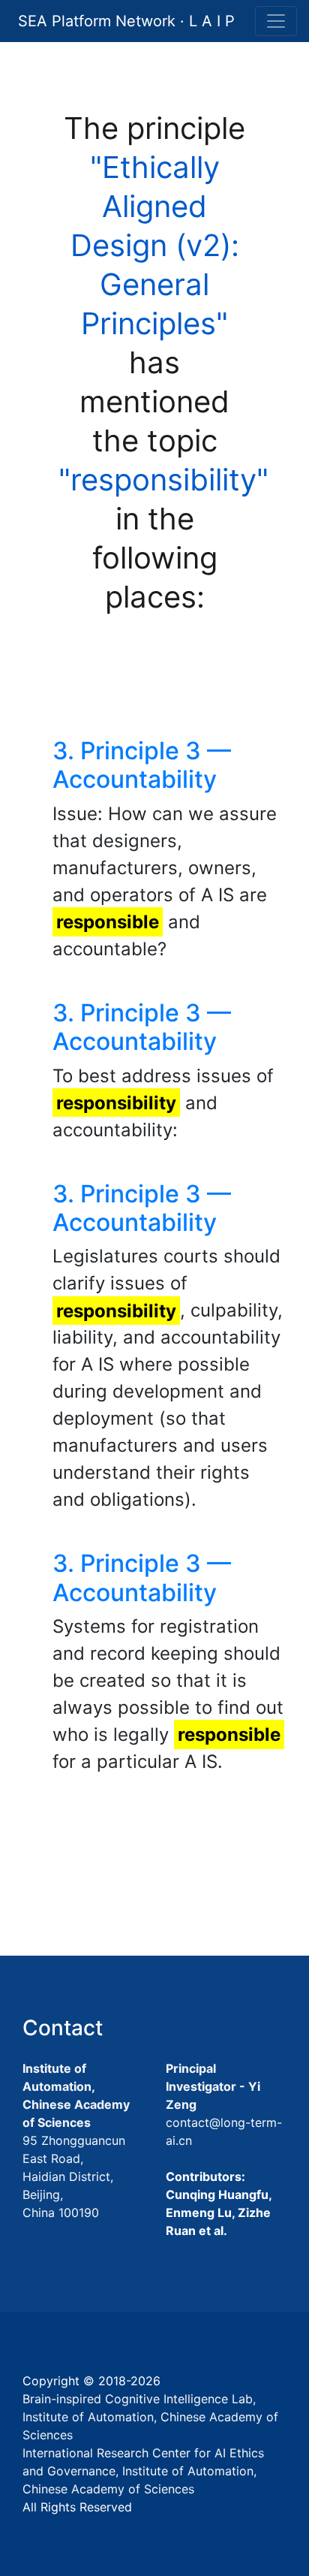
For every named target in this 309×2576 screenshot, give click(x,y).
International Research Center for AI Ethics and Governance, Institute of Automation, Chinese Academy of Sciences (143, 2471)
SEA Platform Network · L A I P (126, 21)
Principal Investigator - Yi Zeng (213, 2086)
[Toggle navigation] (276, 21)
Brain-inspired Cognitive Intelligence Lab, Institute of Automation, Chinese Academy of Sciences (150, 2417)
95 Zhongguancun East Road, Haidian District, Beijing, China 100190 (74, 2176)
